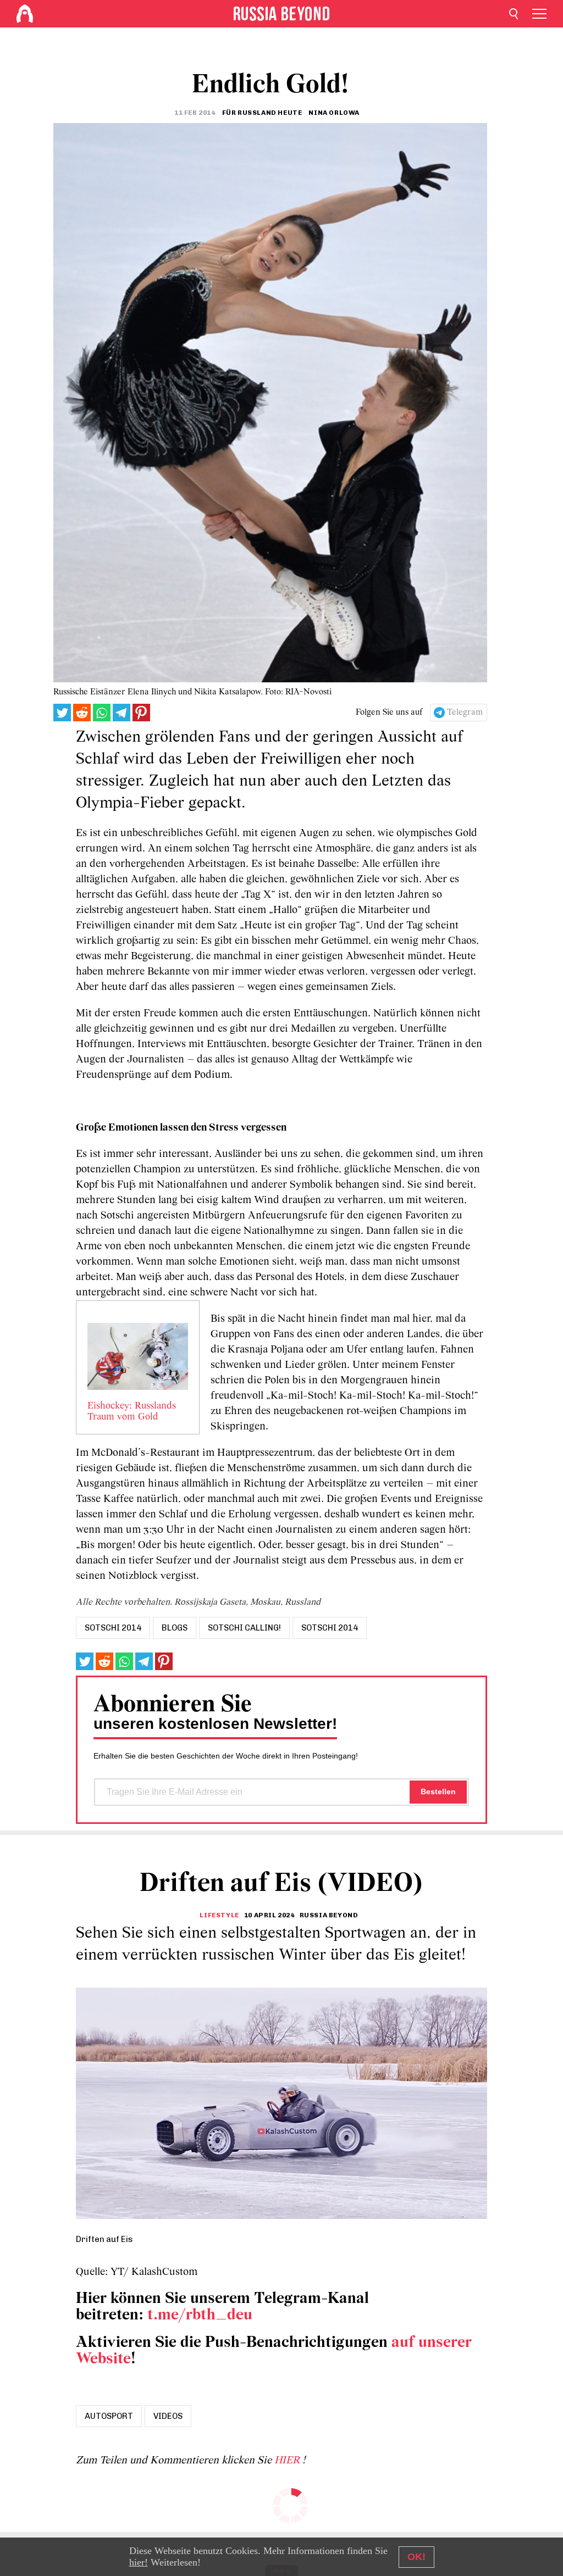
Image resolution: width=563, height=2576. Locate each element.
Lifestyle (219, 1915)
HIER (288, 2461)
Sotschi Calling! (244, 1628)
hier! (139, 2562)
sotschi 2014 (113, 1628)
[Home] (25, 14)
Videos (168, 2416)
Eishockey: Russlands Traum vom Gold (132, 1412)
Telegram (465, 713)
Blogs (175, 1628)
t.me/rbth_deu (200, 2315)
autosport (109, 2416)
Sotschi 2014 (330, 1628)
